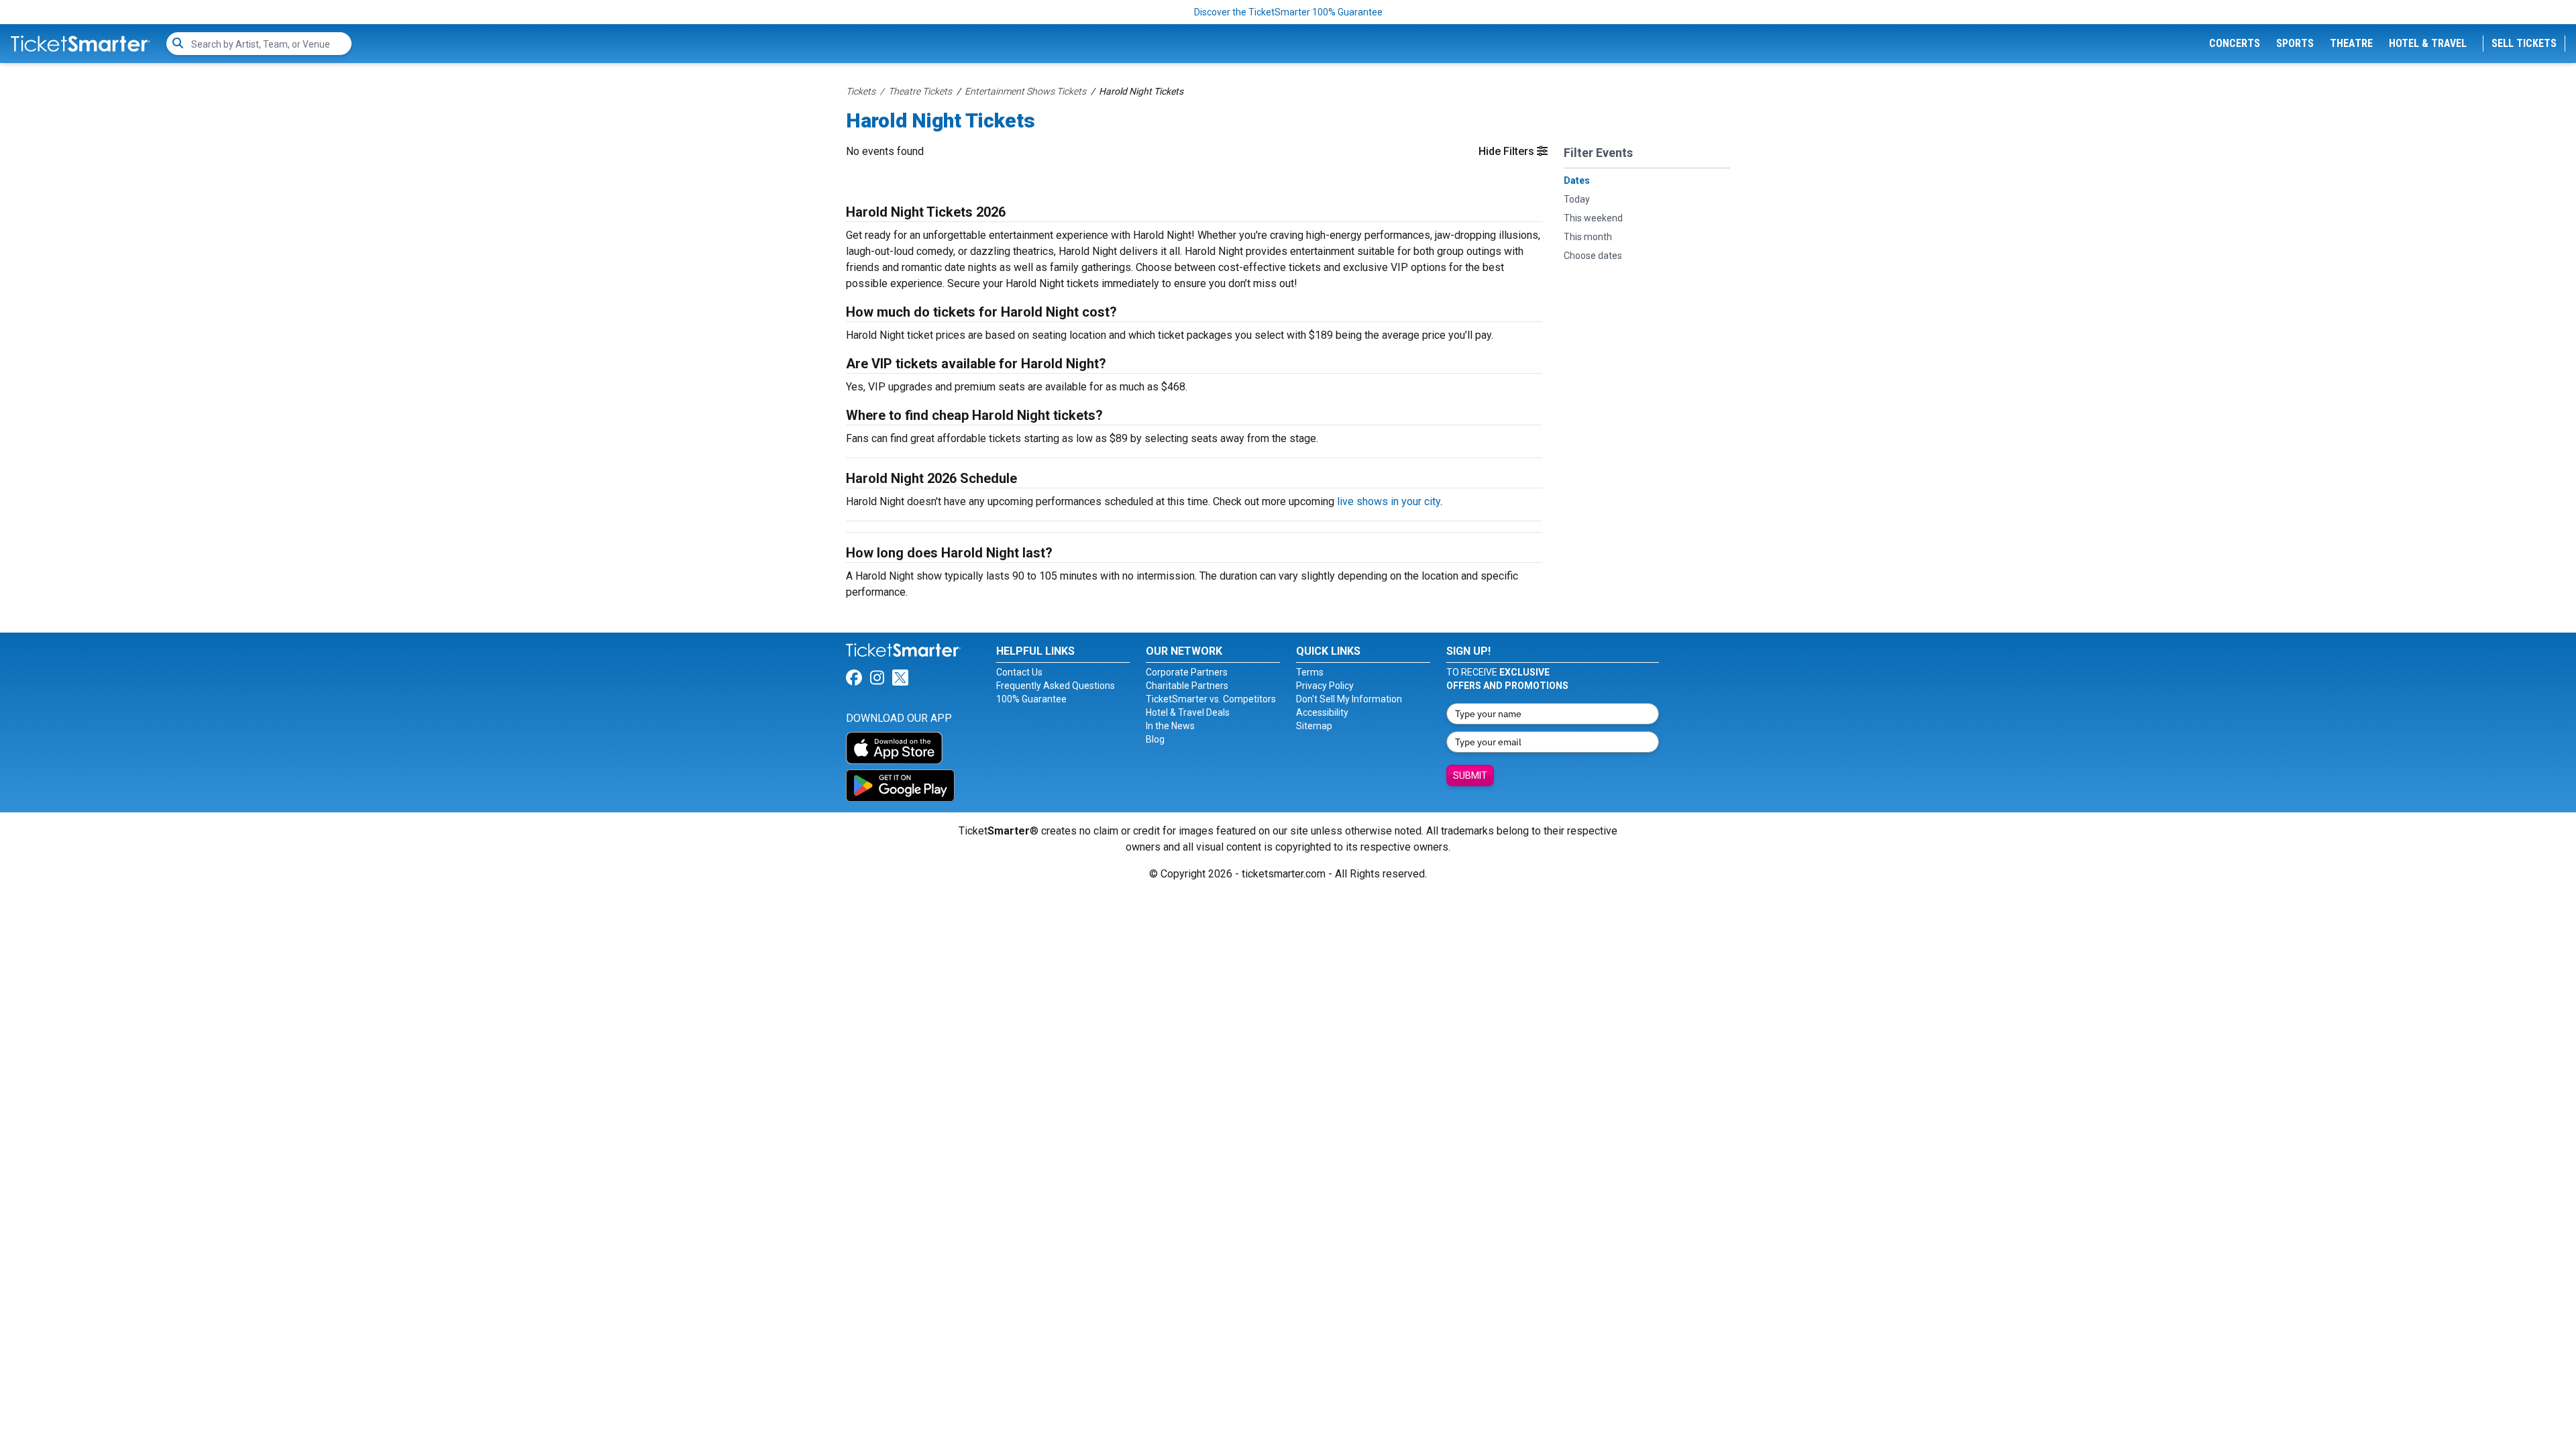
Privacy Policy (1325, 686)
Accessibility (1322, 712)
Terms (1310, 672)
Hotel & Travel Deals (1188, 712)
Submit (1470, 775)
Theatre (2351, 43)
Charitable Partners (1187, 686)
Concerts (2235, 43)
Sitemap (1314, 726)
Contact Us (1019, 672)
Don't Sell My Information (1349, 699)
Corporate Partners (1187, 672)
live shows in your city (1389, 501)
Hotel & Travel (2428, 43)
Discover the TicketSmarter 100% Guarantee (1288, 12)
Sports (2295, 43)
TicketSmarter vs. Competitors (1211, 699)
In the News (1170, 726)
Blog (1155, 739)
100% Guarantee (1031, 699)
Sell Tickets (2524, 43)
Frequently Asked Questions (1056, 686)
